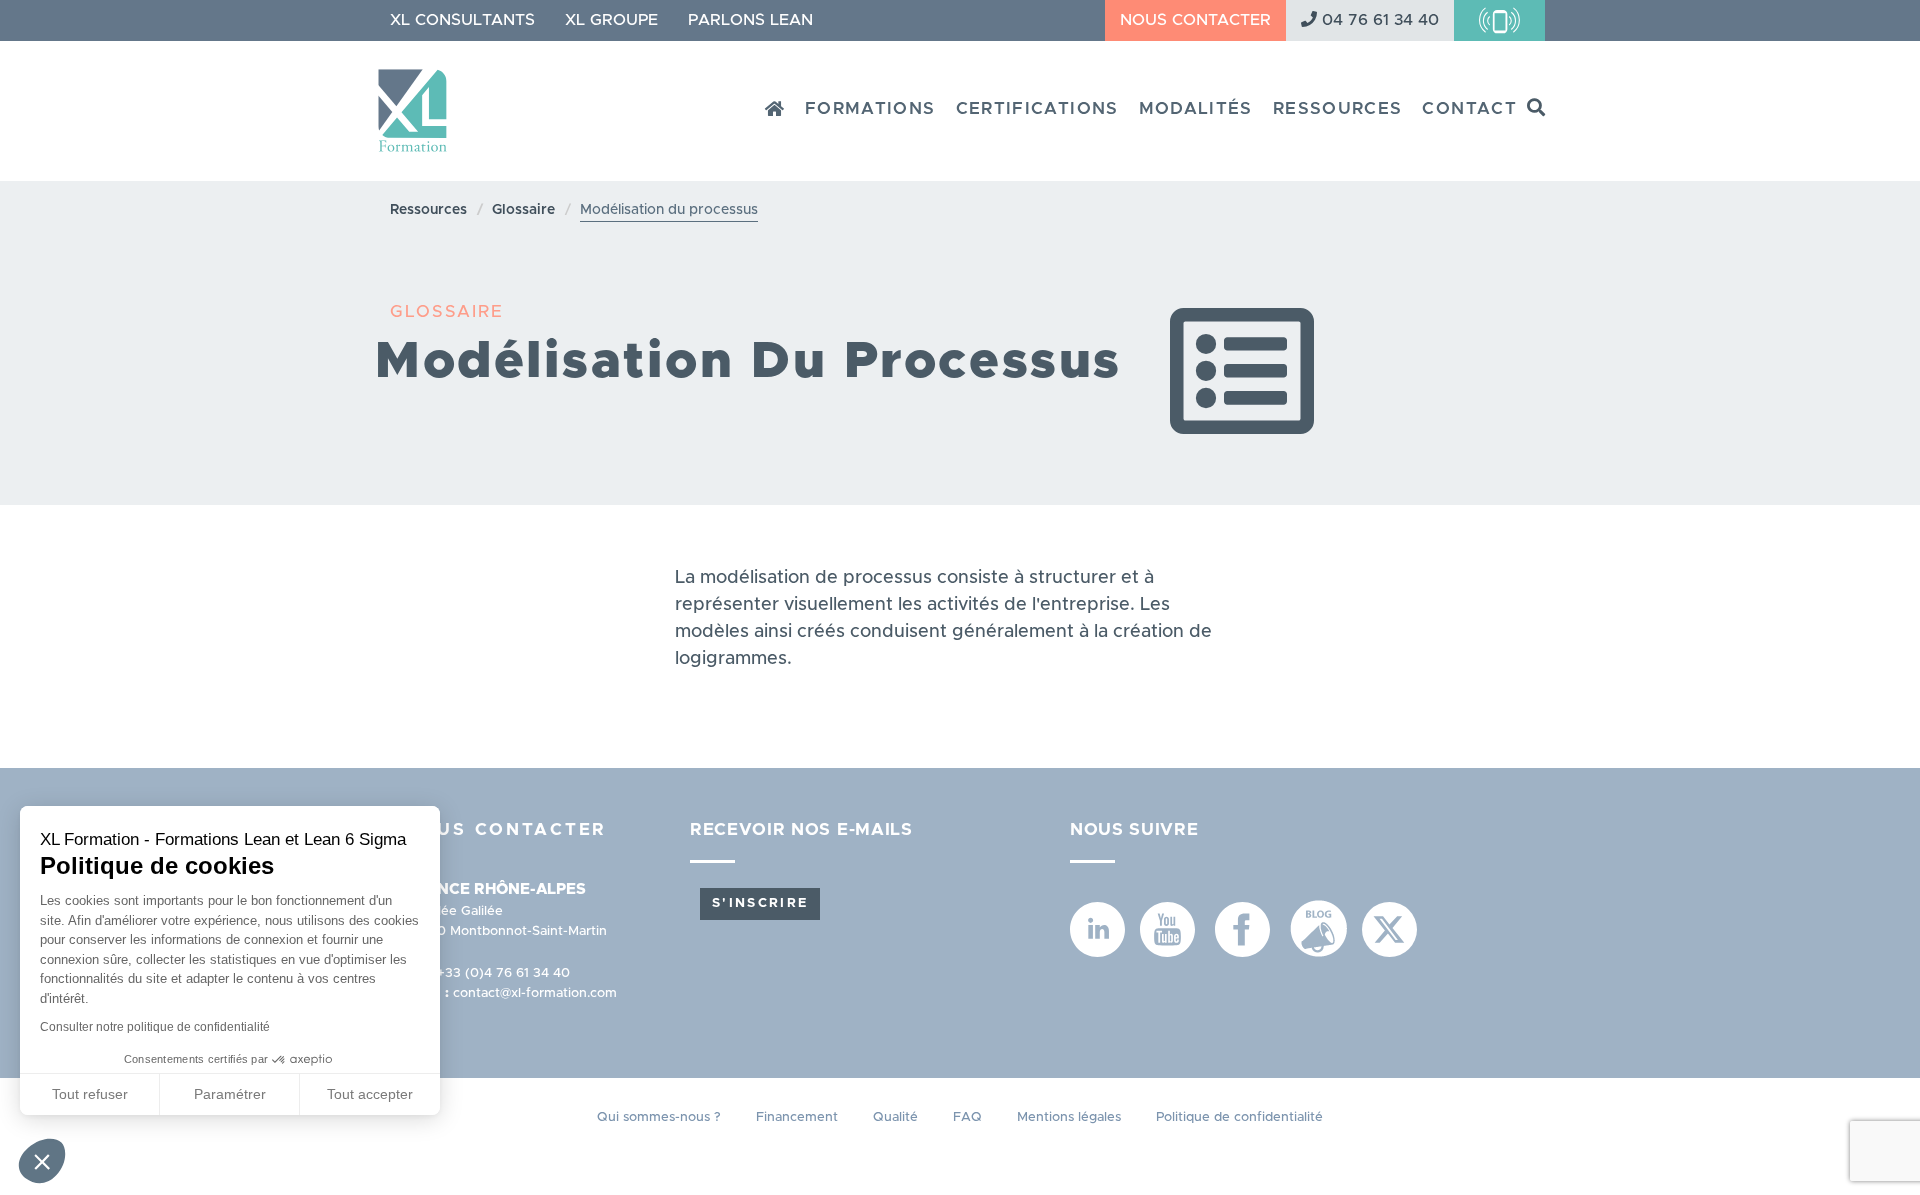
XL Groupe (611, 20)
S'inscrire (760, 903)
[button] (42, 1161)
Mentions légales (1069, 1117)
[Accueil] (420, 103)
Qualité (895, 1117)
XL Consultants (462, 20)
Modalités (1196, 108)
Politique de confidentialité (1239, 1117)
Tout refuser (90, 1094)
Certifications (1037, 108)
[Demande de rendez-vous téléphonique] (1499, 20)
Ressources (1338, 108)
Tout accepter (370, 1094)
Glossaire (523, 210)
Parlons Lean (750, 20)
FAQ (967, 1117)
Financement (797, 1117)
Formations (870, 108)
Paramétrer (230, 1094)
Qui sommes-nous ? (659, 1117)
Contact (1469, 108)
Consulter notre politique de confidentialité (155, 1027)
